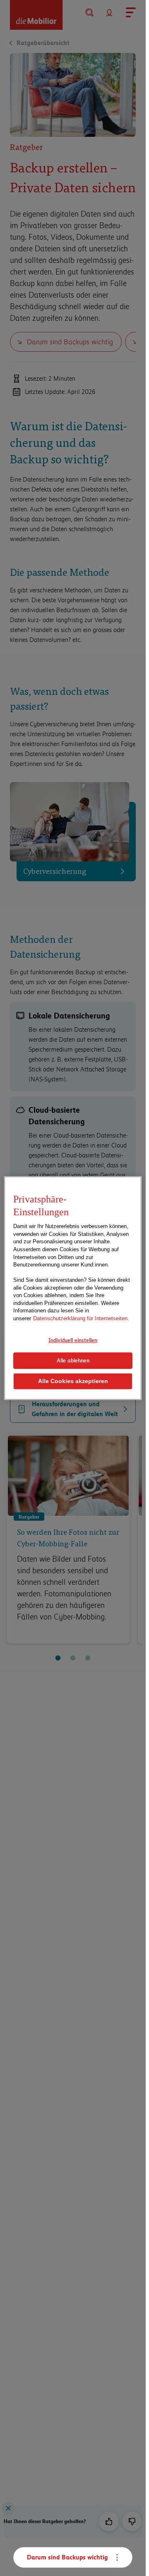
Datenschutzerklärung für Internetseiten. (81, 1318)
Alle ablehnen (73, 1360)
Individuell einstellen (73, 1340)
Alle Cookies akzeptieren (73, 1381)
